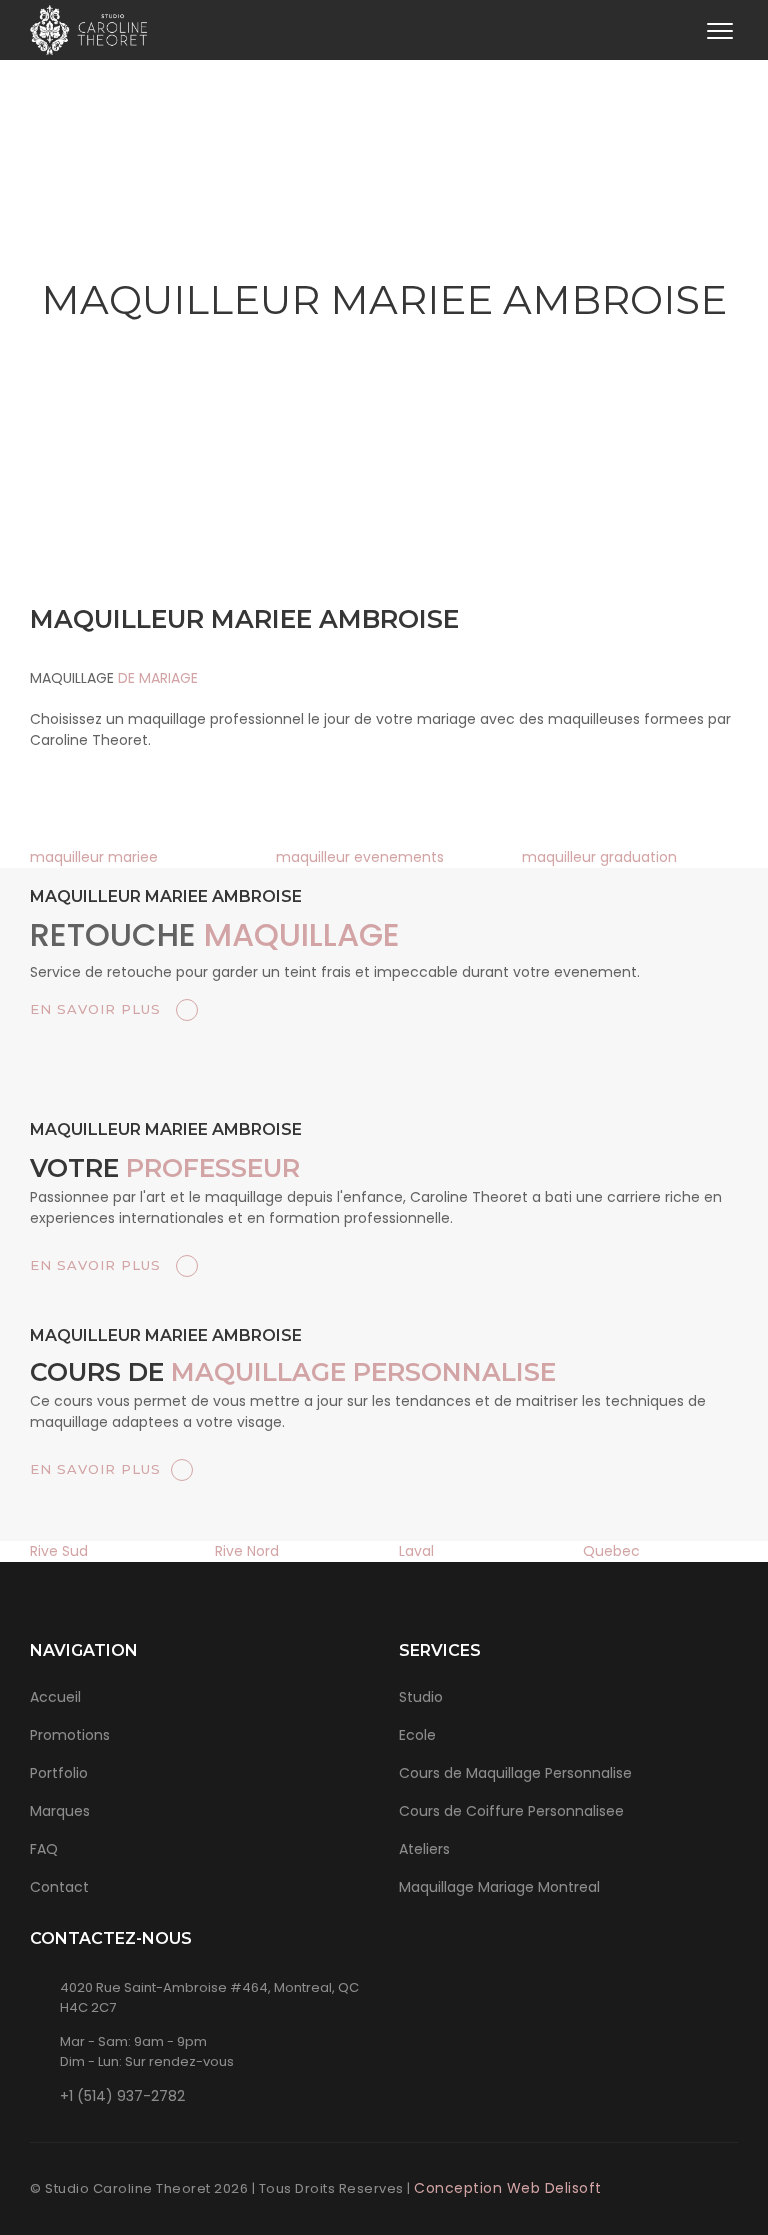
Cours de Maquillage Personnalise (515, 1773)
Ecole (417, 1735)
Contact (59, 1887)
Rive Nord (247, 1551)
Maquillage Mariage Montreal (499, 1887)
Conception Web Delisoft (508, 2188)
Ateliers (424, 1849)
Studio (421, 1697)
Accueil (55, 1697)
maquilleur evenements (360, 857)
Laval (416, 1551)
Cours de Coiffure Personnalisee (511, 1811)
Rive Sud (59, 1551)
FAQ (44, 1849)
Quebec (611, 1551)
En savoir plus (98, 1009)
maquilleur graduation (599, 857)
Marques (60, 1811)
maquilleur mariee (94, 857)
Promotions (70, 1735)
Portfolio (59, 1773)
